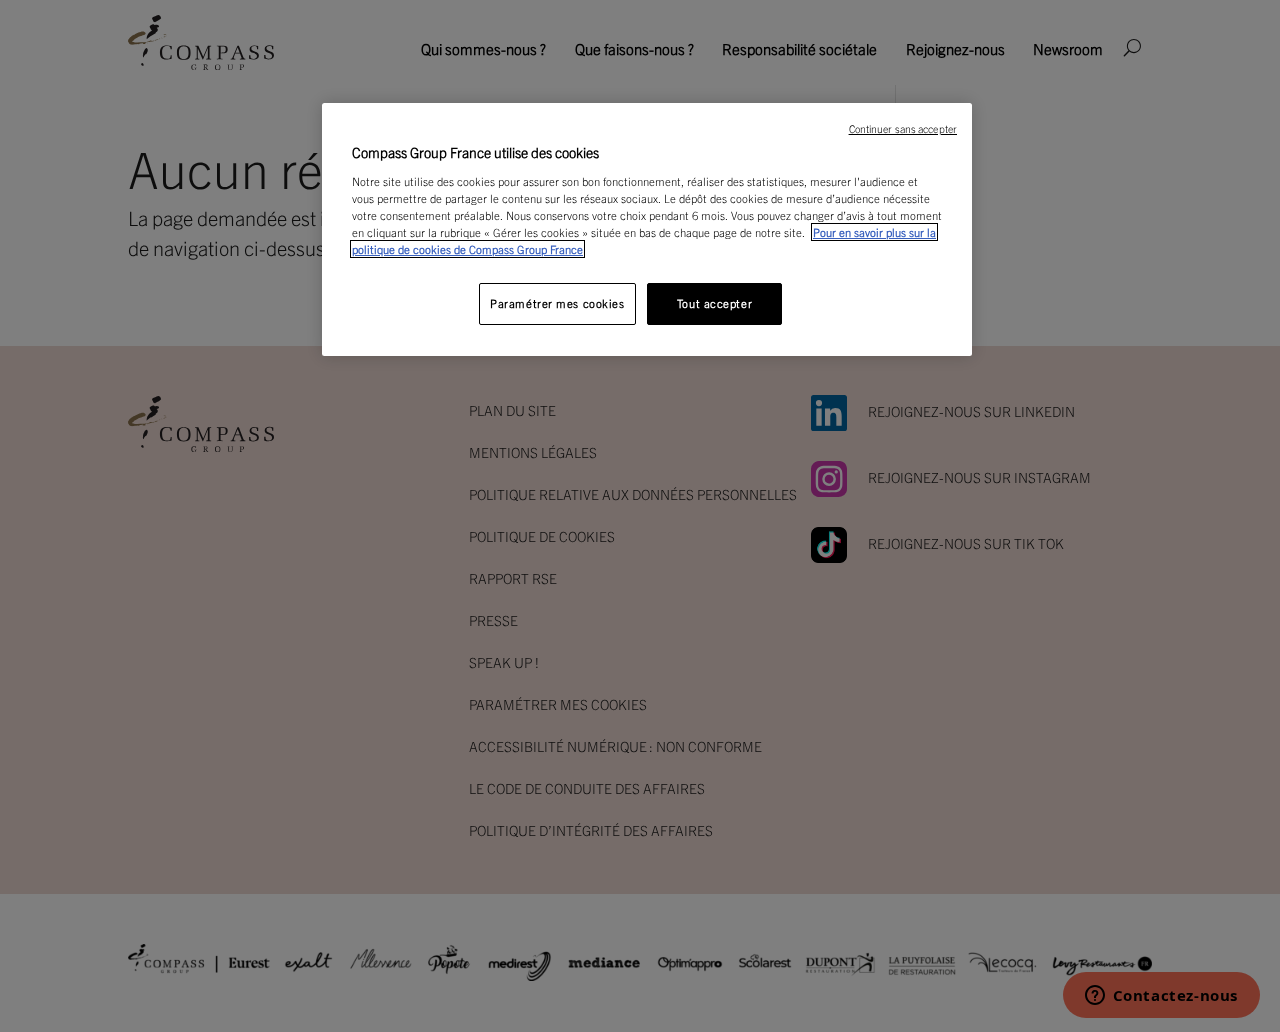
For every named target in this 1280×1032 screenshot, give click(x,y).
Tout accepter (714, 303)
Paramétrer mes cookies (557, 303)
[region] (647, 229)
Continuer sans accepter (903, 128)
